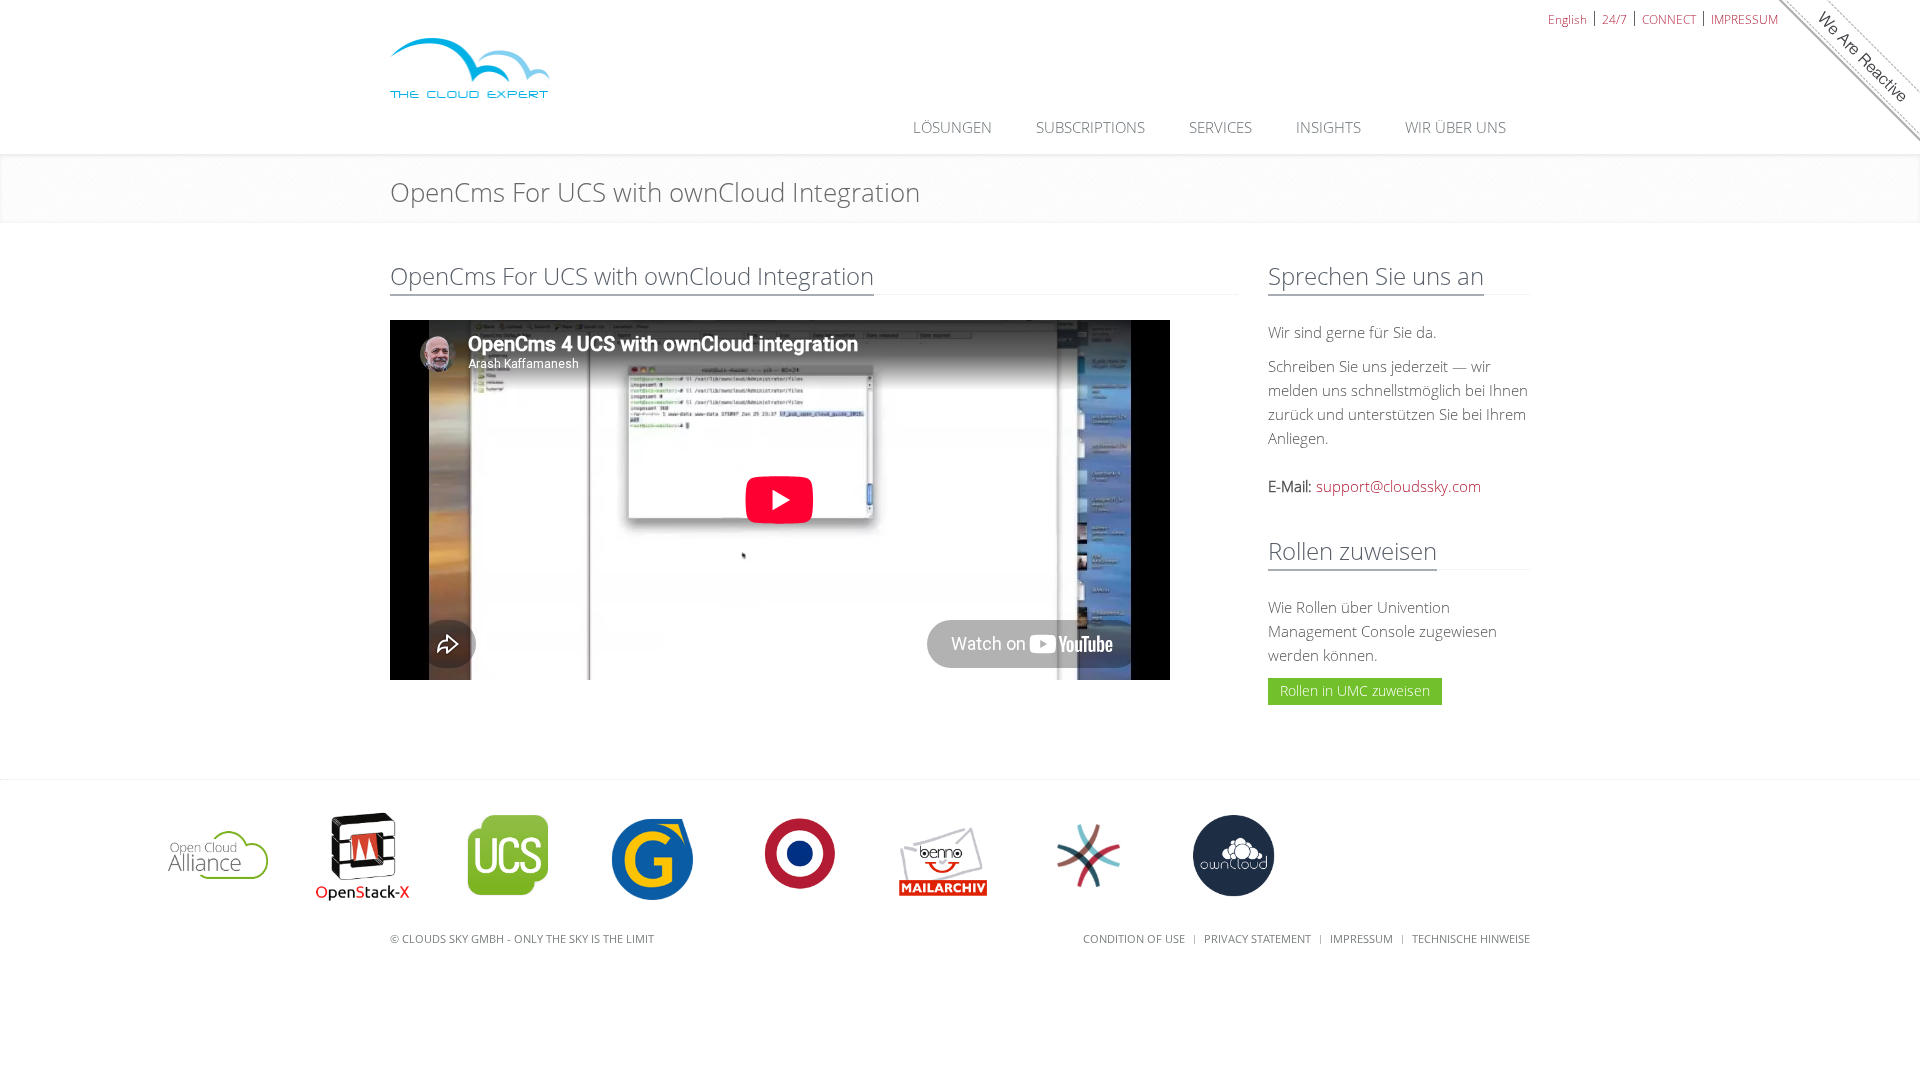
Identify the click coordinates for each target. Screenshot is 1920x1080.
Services (1222, 127)
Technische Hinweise (1471, 938)
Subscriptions (1092, 127)
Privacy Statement (1257, 938)
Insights (1330, 127)
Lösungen (954, 127)
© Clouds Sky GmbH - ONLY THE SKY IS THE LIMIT (522, 938)
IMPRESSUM (1744, 18)
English (1567, 18)
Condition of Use (1134, 938)
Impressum (1361, 938)
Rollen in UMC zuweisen (1355, 690)
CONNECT (1669, 18)
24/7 (1614, 18)
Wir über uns (1457, 127)
